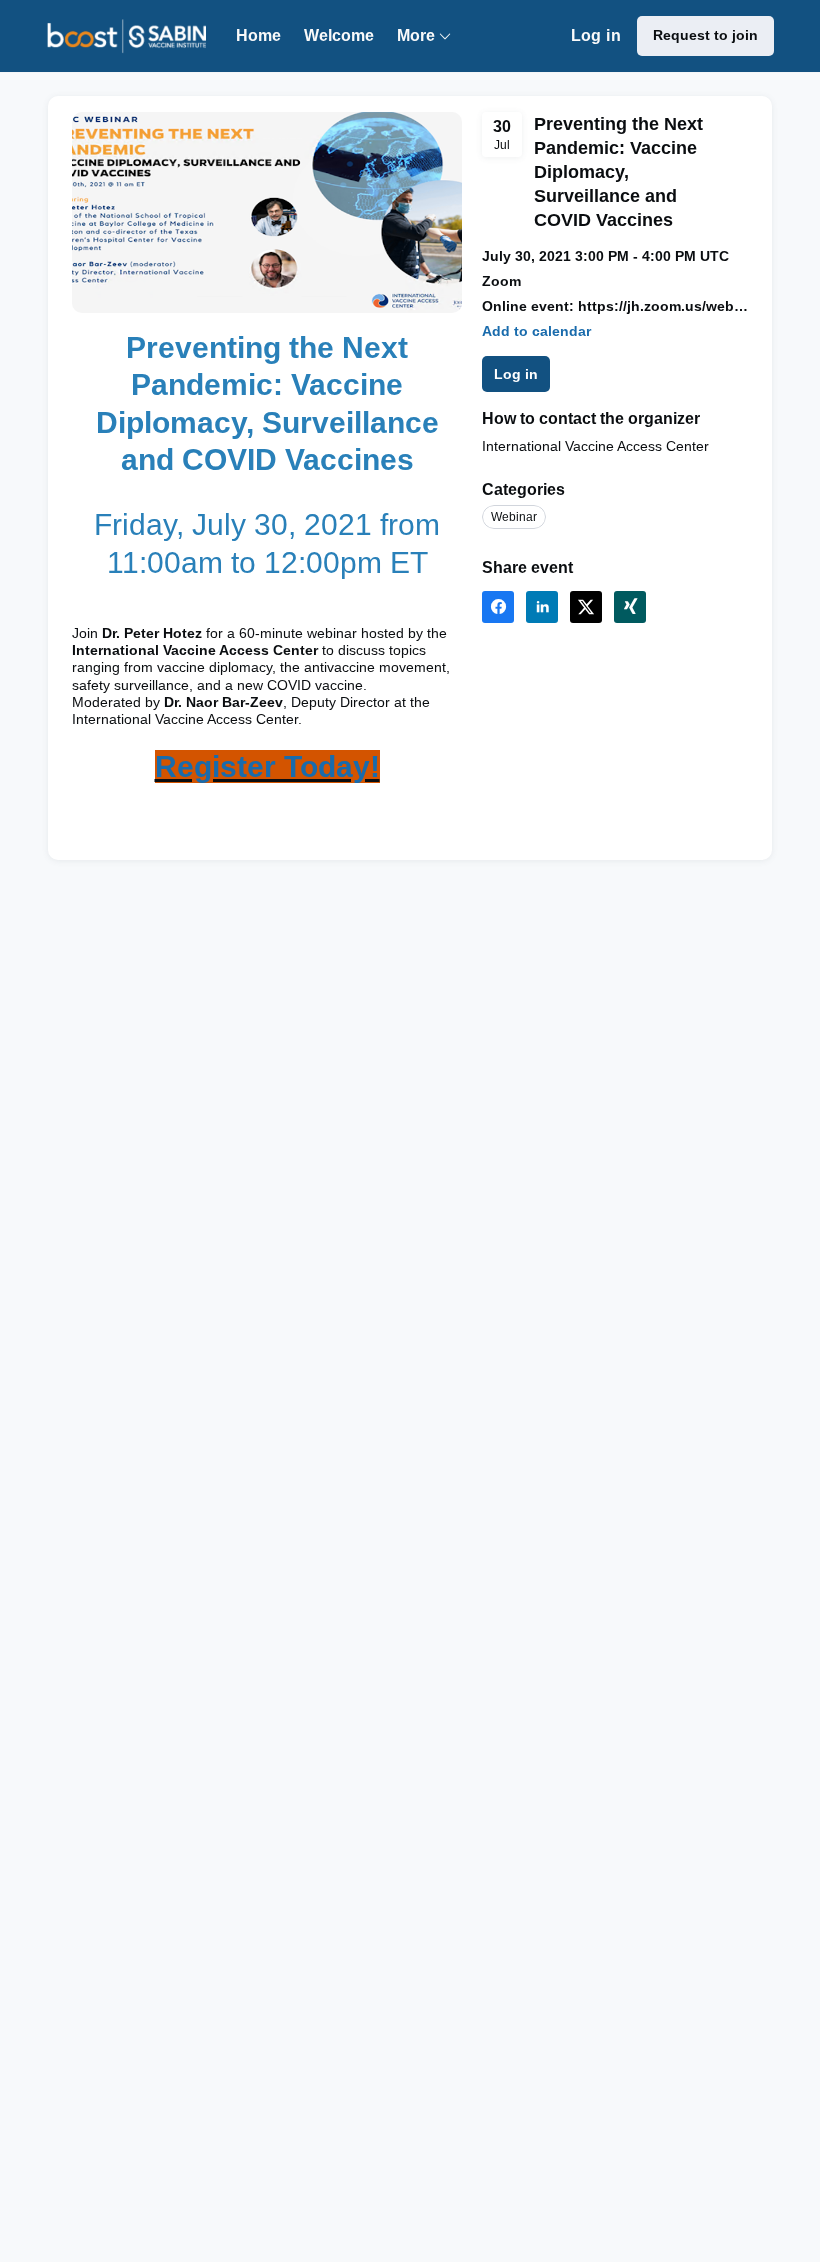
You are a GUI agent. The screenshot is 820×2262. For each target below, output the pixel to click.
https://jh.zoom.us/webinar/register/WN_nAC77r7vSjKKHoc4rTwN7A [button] (663, 306)
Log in (596, 35)
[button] (536, 331)
